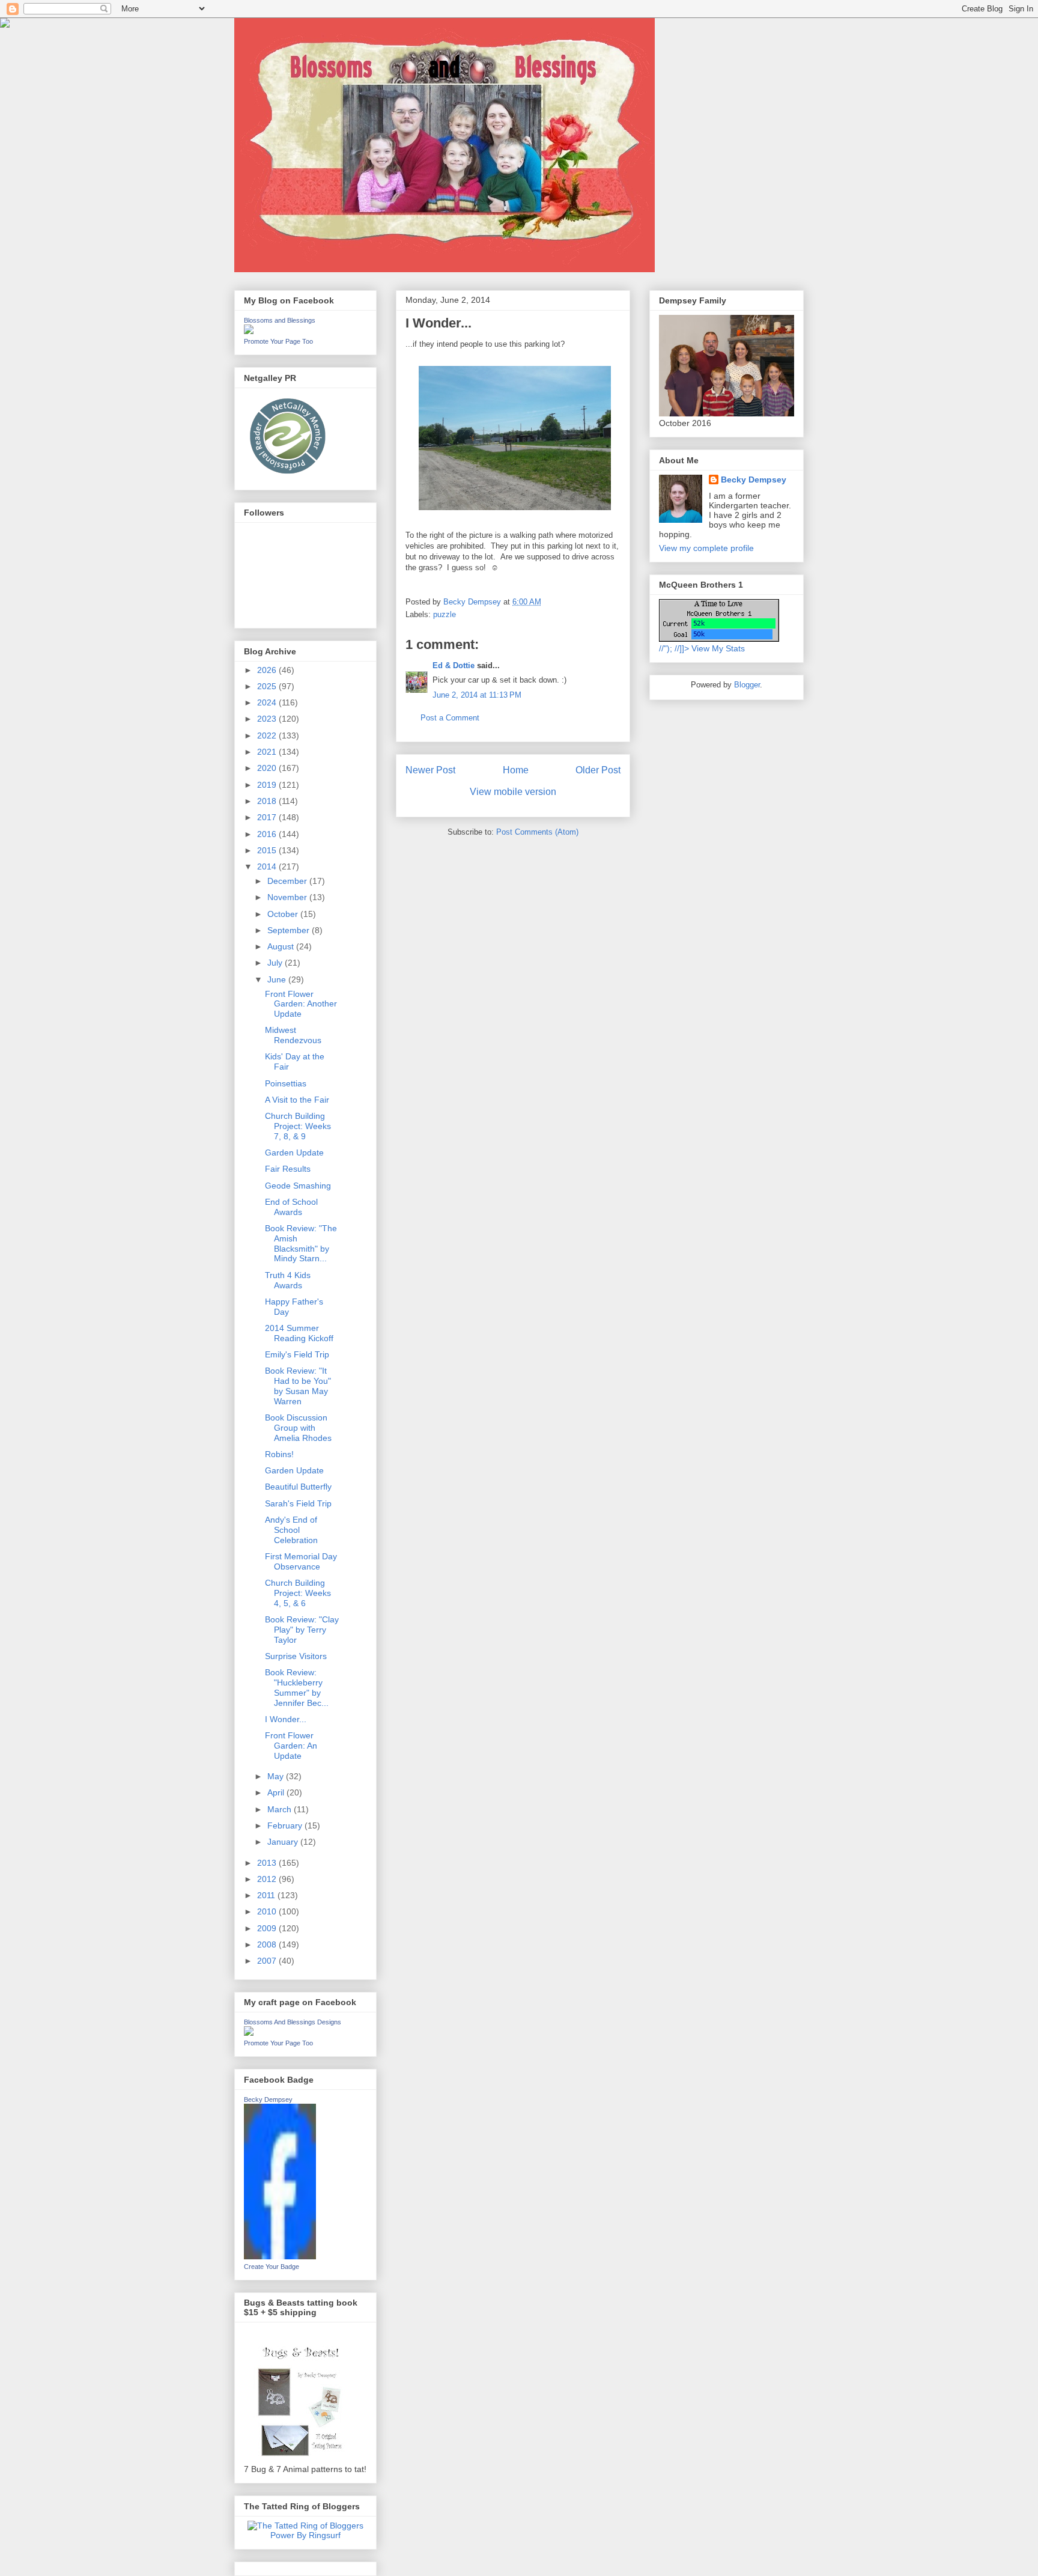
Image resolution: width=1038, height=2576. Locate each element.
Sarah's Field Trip (298, 1503)
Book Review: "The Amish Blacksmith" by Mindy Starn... (301, 1243)
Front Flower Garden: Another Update (301, 1004)
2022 (268, 735)
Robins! (279, 1454)
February (286, 1825)
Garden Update (294, 1153)
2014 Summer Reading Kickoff (299, 1333)
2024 (268, 702)
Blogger (747, 685)
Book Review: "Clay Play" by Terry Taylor (302, 1630)
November (288, 897)
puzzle (445, 614)
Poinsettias (286, 1083)
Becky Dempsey (268, 2099)
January (284, 1842)
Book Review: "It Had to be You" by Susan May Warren (298, 1386)
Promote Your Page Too (278, 341)
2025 (268, 686)
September (290, 930)
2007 (268, 1961)
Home (516, 770)
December (288, 881)
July (276, 963)
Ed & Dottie (454, 665)
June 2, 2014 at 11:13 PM (477, 695)
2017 (268, 817)
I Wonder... (286, 1719)
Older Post (598, 770)
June (278, 979)
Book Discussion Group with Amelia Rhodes (298, 1428)
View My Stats (718, 648)
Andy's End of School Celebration (291, 1530)
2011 (267, 1895)
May (277, 1776)
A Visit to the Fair (297, 1100)
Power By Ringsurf (305, 2535)
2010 (268, 1911)
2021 (268, 752)
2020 (268, 768)
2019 (268, 785)
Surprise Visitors (296, 1656)
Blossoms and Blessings (280, 320)
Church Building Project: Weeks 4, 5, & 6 (298, 1593)
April (277, 1792)
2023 (268, 719)
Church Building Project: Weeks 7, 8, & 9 (298, 1126)
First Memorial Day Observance (301, 1561)
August (282, 946)
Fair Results (288, 1169)
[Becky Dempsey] (280, 2256)
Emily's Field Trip (297, 1354)
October (284, 914)
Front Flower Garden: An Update (291, 1746)
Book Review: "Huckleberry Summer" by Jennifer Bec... (297, 1687)
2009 (268, 1928)
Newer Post (430, 770)
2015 (268, 850)
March (281, 1809)
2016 (268, 834)
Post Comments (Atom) (537, 832)
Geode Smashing (298, 1186)
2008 (268, 1944)
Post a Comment (450, 718)
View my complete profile (706, 548)
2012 (268, 1879)
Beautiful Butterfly (298, 1487)
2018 (268, 801)
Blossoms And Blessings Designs (293, 2022)
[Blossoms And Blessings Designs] (249, 2033)
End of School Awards (291, 1207)
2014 (268, 866)
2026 (268, 670)
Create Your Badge (272, 2267)
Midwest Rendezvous (293, 1035)
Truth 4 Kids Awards (288, 1280)
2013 (268, 1863)
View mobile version (513, 792)
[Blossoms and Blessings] (249, 331)
